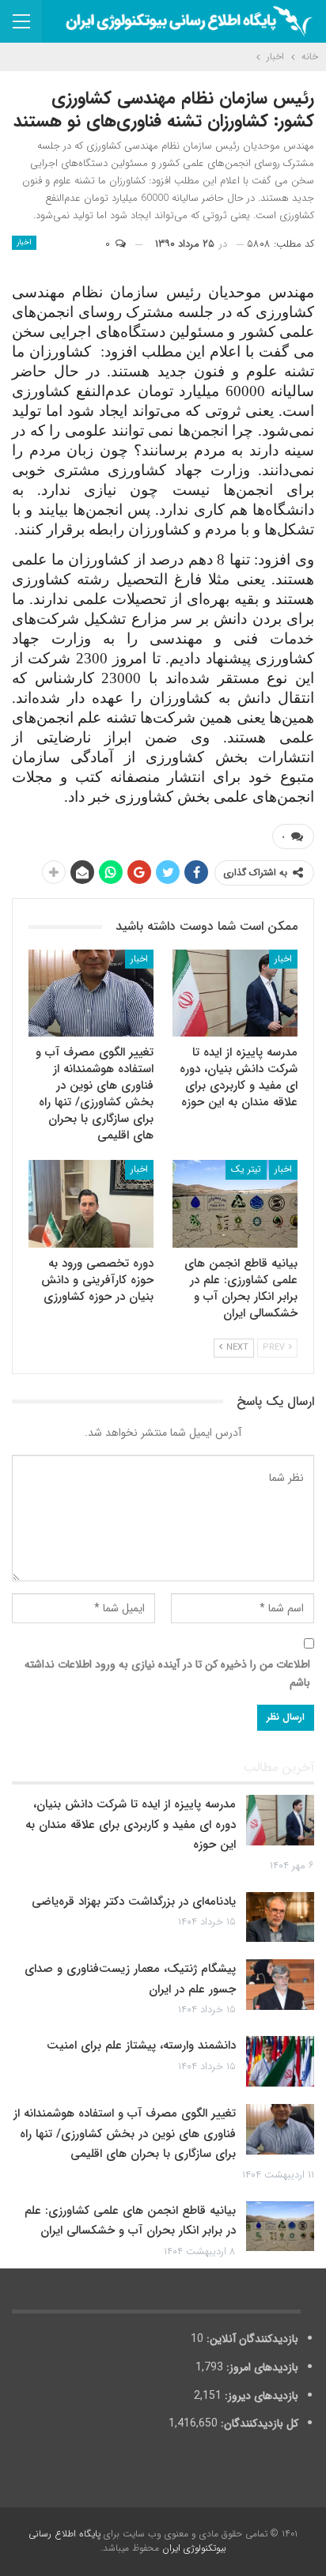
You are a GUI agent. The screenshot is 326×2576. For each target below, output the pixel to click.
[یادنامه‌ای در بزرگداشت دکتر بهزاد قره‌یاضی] (280, 1917)
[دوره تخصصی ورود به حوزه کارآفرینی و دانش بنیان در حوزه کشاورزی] (91, 1204)
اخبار (24, 242)
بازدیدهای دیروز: (260, 2396)
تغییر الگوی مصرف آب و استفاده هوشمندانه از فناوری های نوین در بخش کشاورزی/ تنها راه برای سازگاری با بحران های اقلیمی (125, 2134)
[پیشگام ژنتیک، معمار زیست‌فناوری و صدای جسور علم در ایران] (280, 1985)
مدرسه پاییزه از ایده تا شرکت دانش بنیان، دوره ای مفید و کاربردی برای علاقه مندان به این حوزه (131, 1824)
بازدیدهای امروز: (261, 2367)
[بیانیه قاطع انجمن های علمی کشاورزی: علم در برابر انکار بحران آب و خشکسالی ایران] (235, 1204)
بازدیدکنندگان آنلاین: (251, 2339)
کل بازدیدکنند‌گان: (258, 2423)
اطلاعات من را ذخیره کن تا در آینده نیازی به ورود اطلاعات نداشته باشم (167, 1674)
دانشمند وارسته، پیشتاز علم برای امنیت (141, 2045)
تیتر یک (246, 1169)
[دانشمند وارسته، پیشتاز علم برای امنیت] (280, 2061)
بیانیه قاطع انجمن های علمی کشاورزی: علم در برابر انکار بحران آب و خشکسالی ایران (130, 2221)
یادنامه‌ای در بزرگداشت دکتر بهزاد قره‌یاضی (134, 1902)
